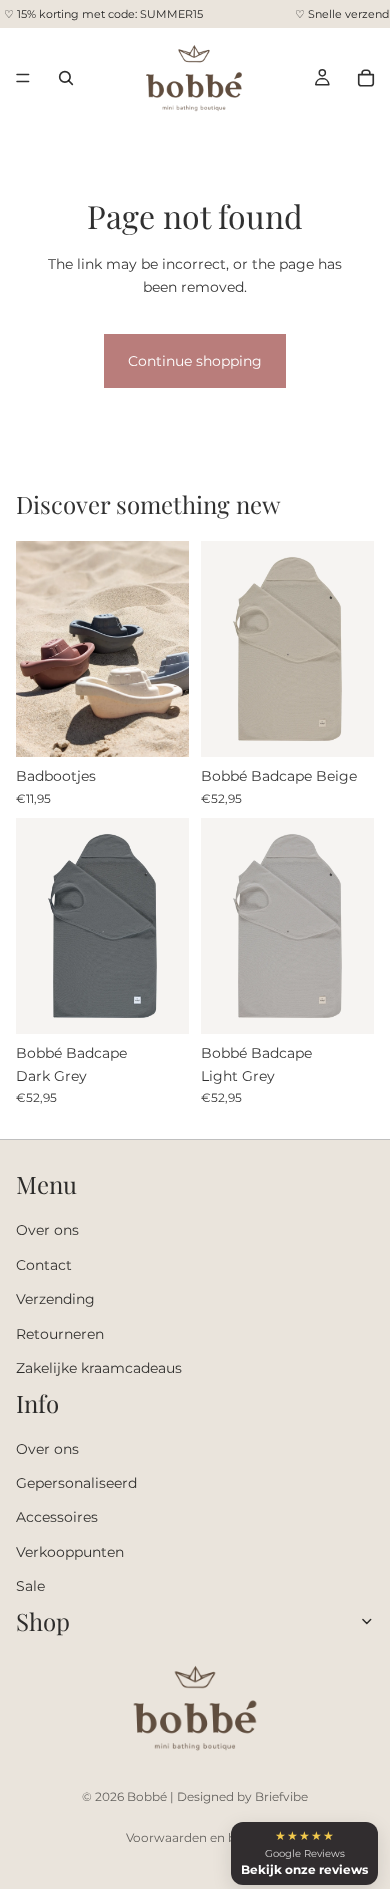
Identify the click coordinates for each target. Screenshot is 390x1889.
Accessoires (57, 1518)
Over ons (47, 1231)
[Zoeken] (66, 78)
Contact (44, 1265)
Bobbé (147, 1796)
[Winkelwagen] (366, 78)
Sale (30, 1586)
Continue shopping (195, 361)
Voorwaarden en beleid (195, 1837)
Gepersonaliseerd (76, 1483)
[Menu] (23, 78)
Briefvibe (281, 1796)
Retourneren (60, 1334)
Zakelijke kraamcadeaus (99, 1368)
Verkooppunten (70, 1552)
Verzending (55, 1299)
